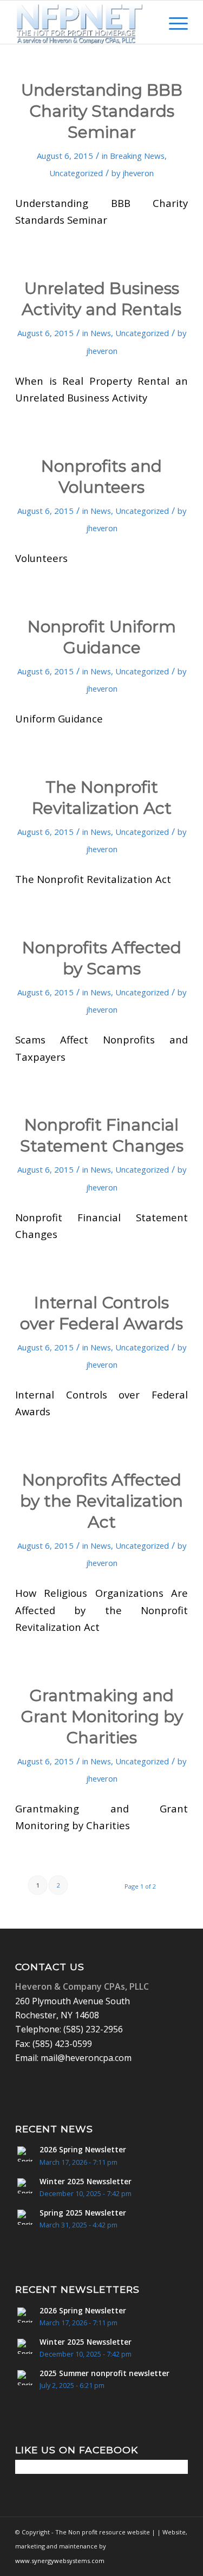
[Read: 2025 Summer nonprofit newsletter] (25, 2378)
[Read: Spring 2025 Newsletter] (25, 2217)
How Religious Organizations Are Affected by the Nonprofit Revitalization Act (101, 1610)
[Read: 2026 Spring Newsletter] (25, 2154)
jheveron (138, 173)
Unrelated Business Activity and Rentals (101, 299)
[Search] (148, 22)
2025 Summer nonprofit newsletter (104, 2373)
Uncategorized (76, 173)
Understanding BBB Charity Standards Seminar (102, 111)
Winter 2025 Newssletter (86, 2181)
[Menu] (173, 22)
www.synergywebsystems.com (60, 2561)
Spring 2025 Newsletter (83, 2213)
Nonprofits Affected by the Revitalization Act (101, 1501)
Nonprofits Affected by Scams (102, 958)
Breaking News (137, 156)
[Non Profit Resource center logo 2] (84, 22)
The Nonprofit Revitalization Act (93, 879)
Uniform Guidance (59, 718)
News (101, 333)
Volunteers (41, 558)
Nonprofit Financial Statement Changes (102, 1135)
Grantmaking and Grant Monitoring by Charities (102, 1717)
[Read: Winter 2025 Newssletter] (25, 2186)
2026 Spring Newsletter (83, 2149)
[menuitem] (148, 22)
